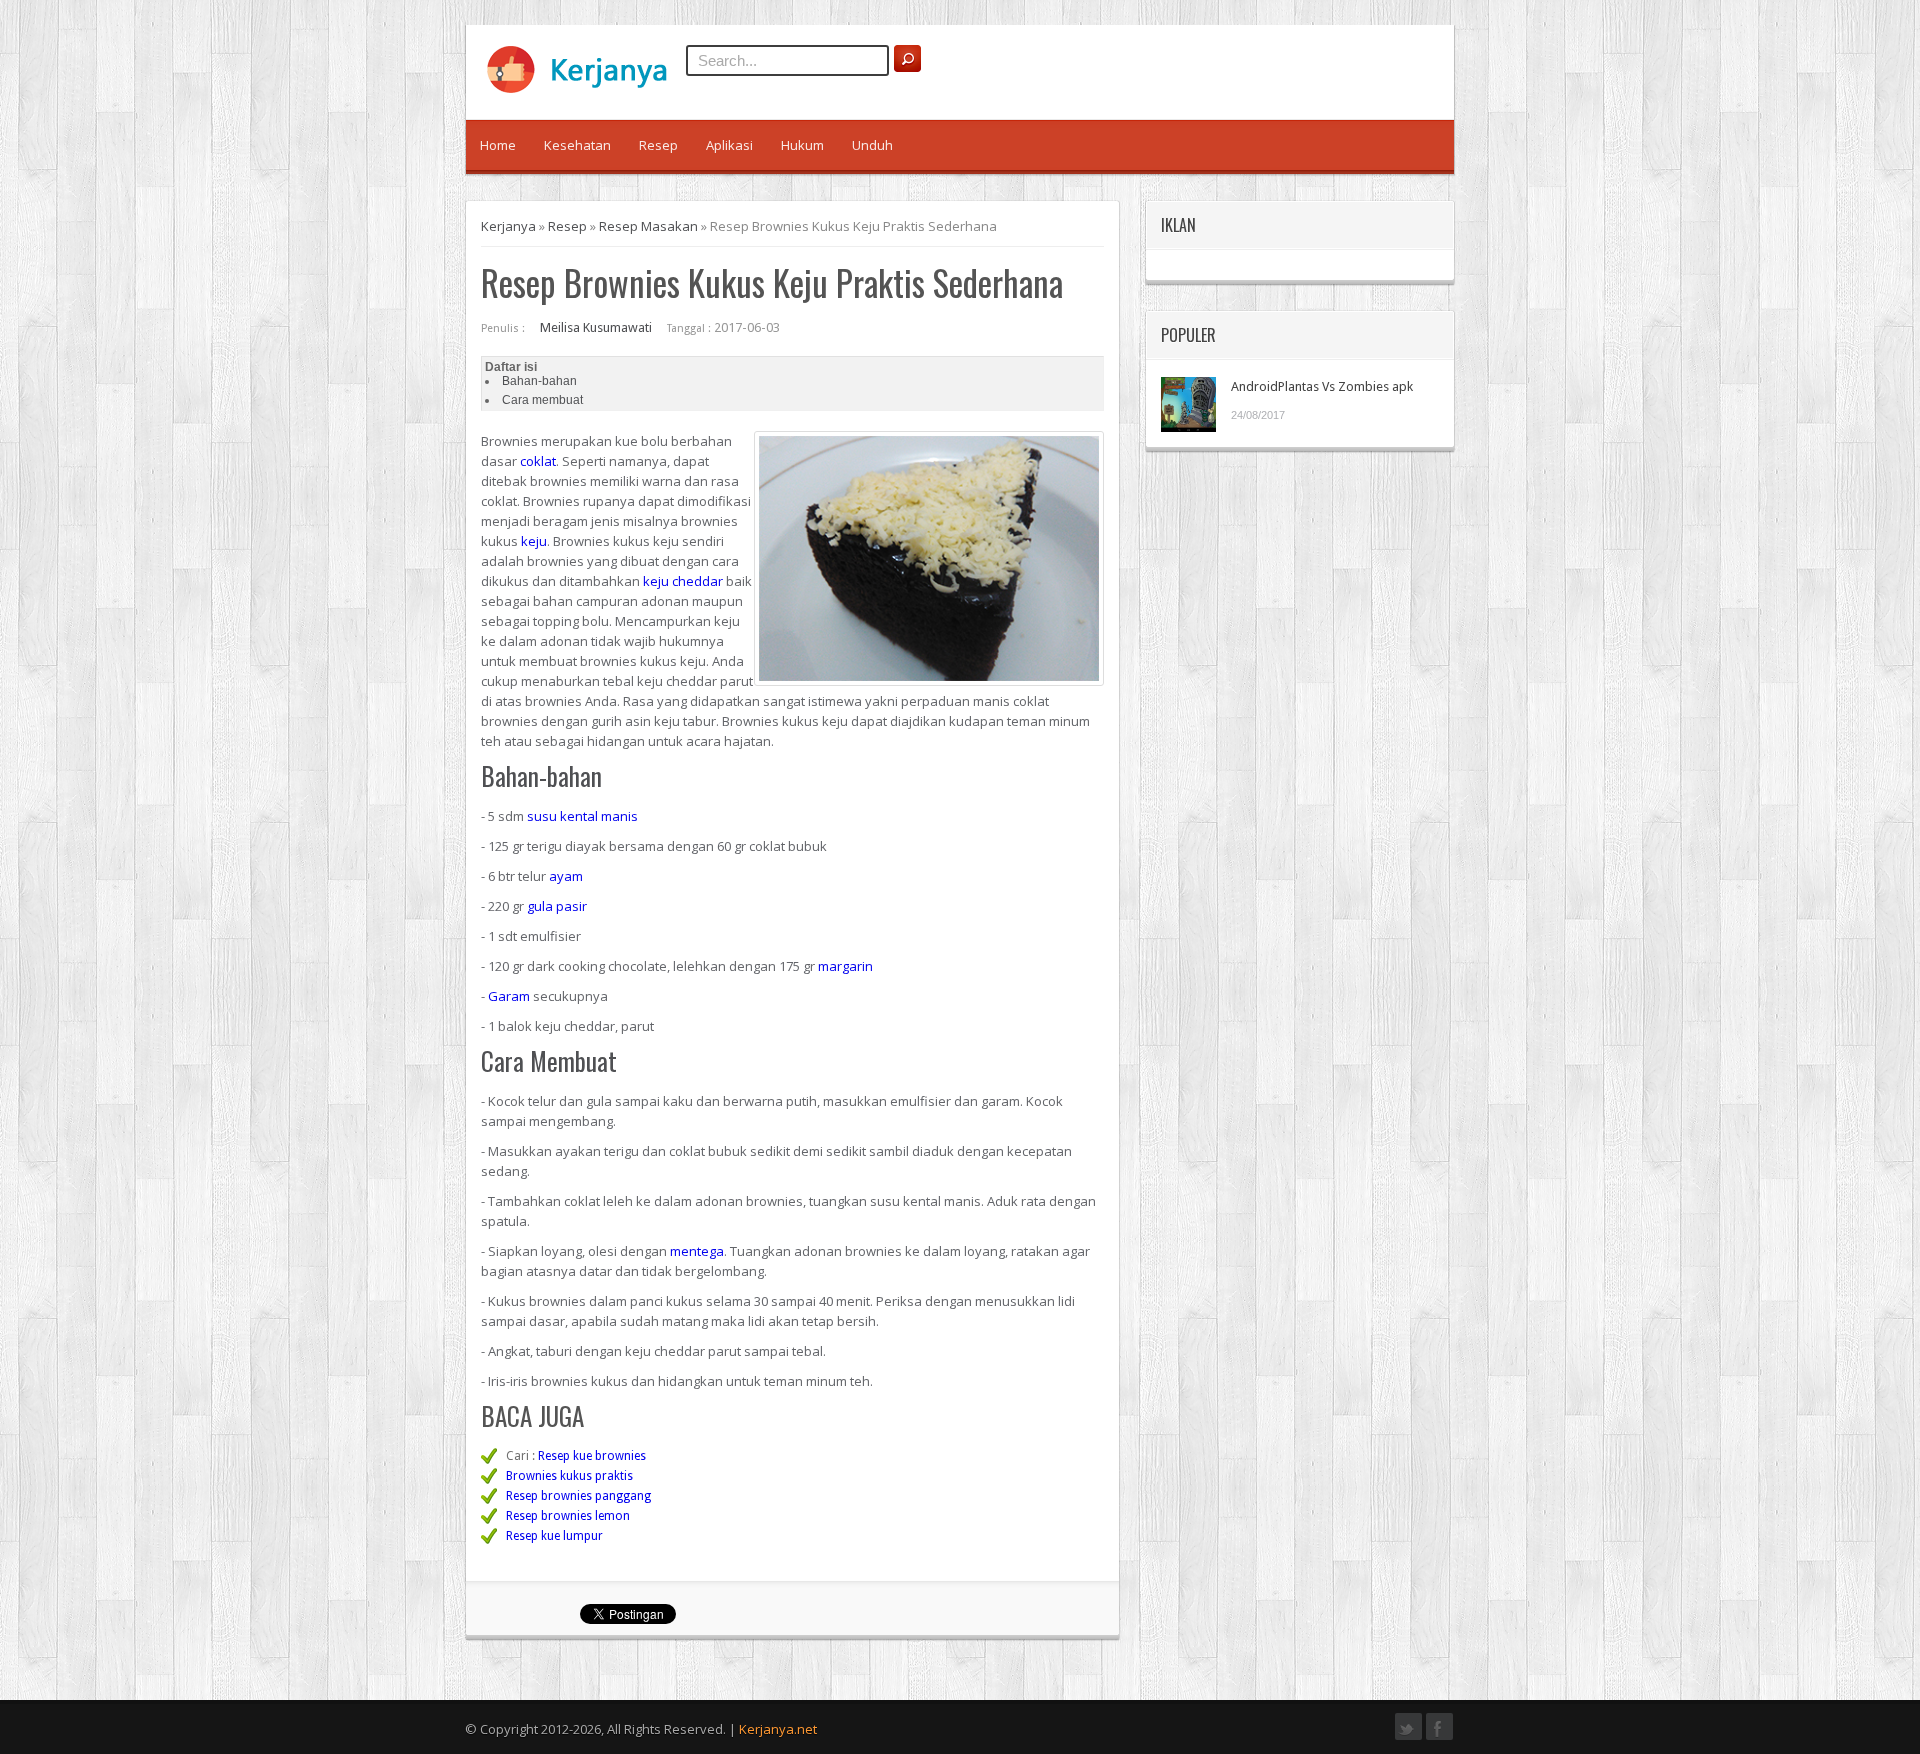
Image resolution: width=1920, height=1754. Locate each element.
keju (534, 541)
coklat (538, 461)
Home (498, 145)
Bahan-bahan (539, 381)
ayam (566, 876)
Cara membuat (542, 400)
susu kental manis (582, 816)
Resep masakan (648, 226)
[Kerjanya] (586, 89)
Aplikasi (729, 145)
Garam (509, 996)
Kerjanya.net (778, 1729)
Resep (658, 145)
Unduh (872, 145)
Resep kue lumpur (554, 1536)
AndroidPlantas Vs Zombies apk (1322, 386)
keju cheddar (683, 581)
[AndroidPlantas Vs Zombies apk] (1188, 404)
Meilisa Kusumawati (596, 327)
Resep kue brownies (592, 1456)
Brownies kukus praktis (569, 1476)
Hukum (802, 145)
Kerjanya (508, 226)
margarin (845, 966)
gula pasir (557, 906)
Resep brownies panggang (578, 1496)
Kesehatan (577, 145)
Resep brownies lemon (568, 1516)
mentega (697, 1251)
